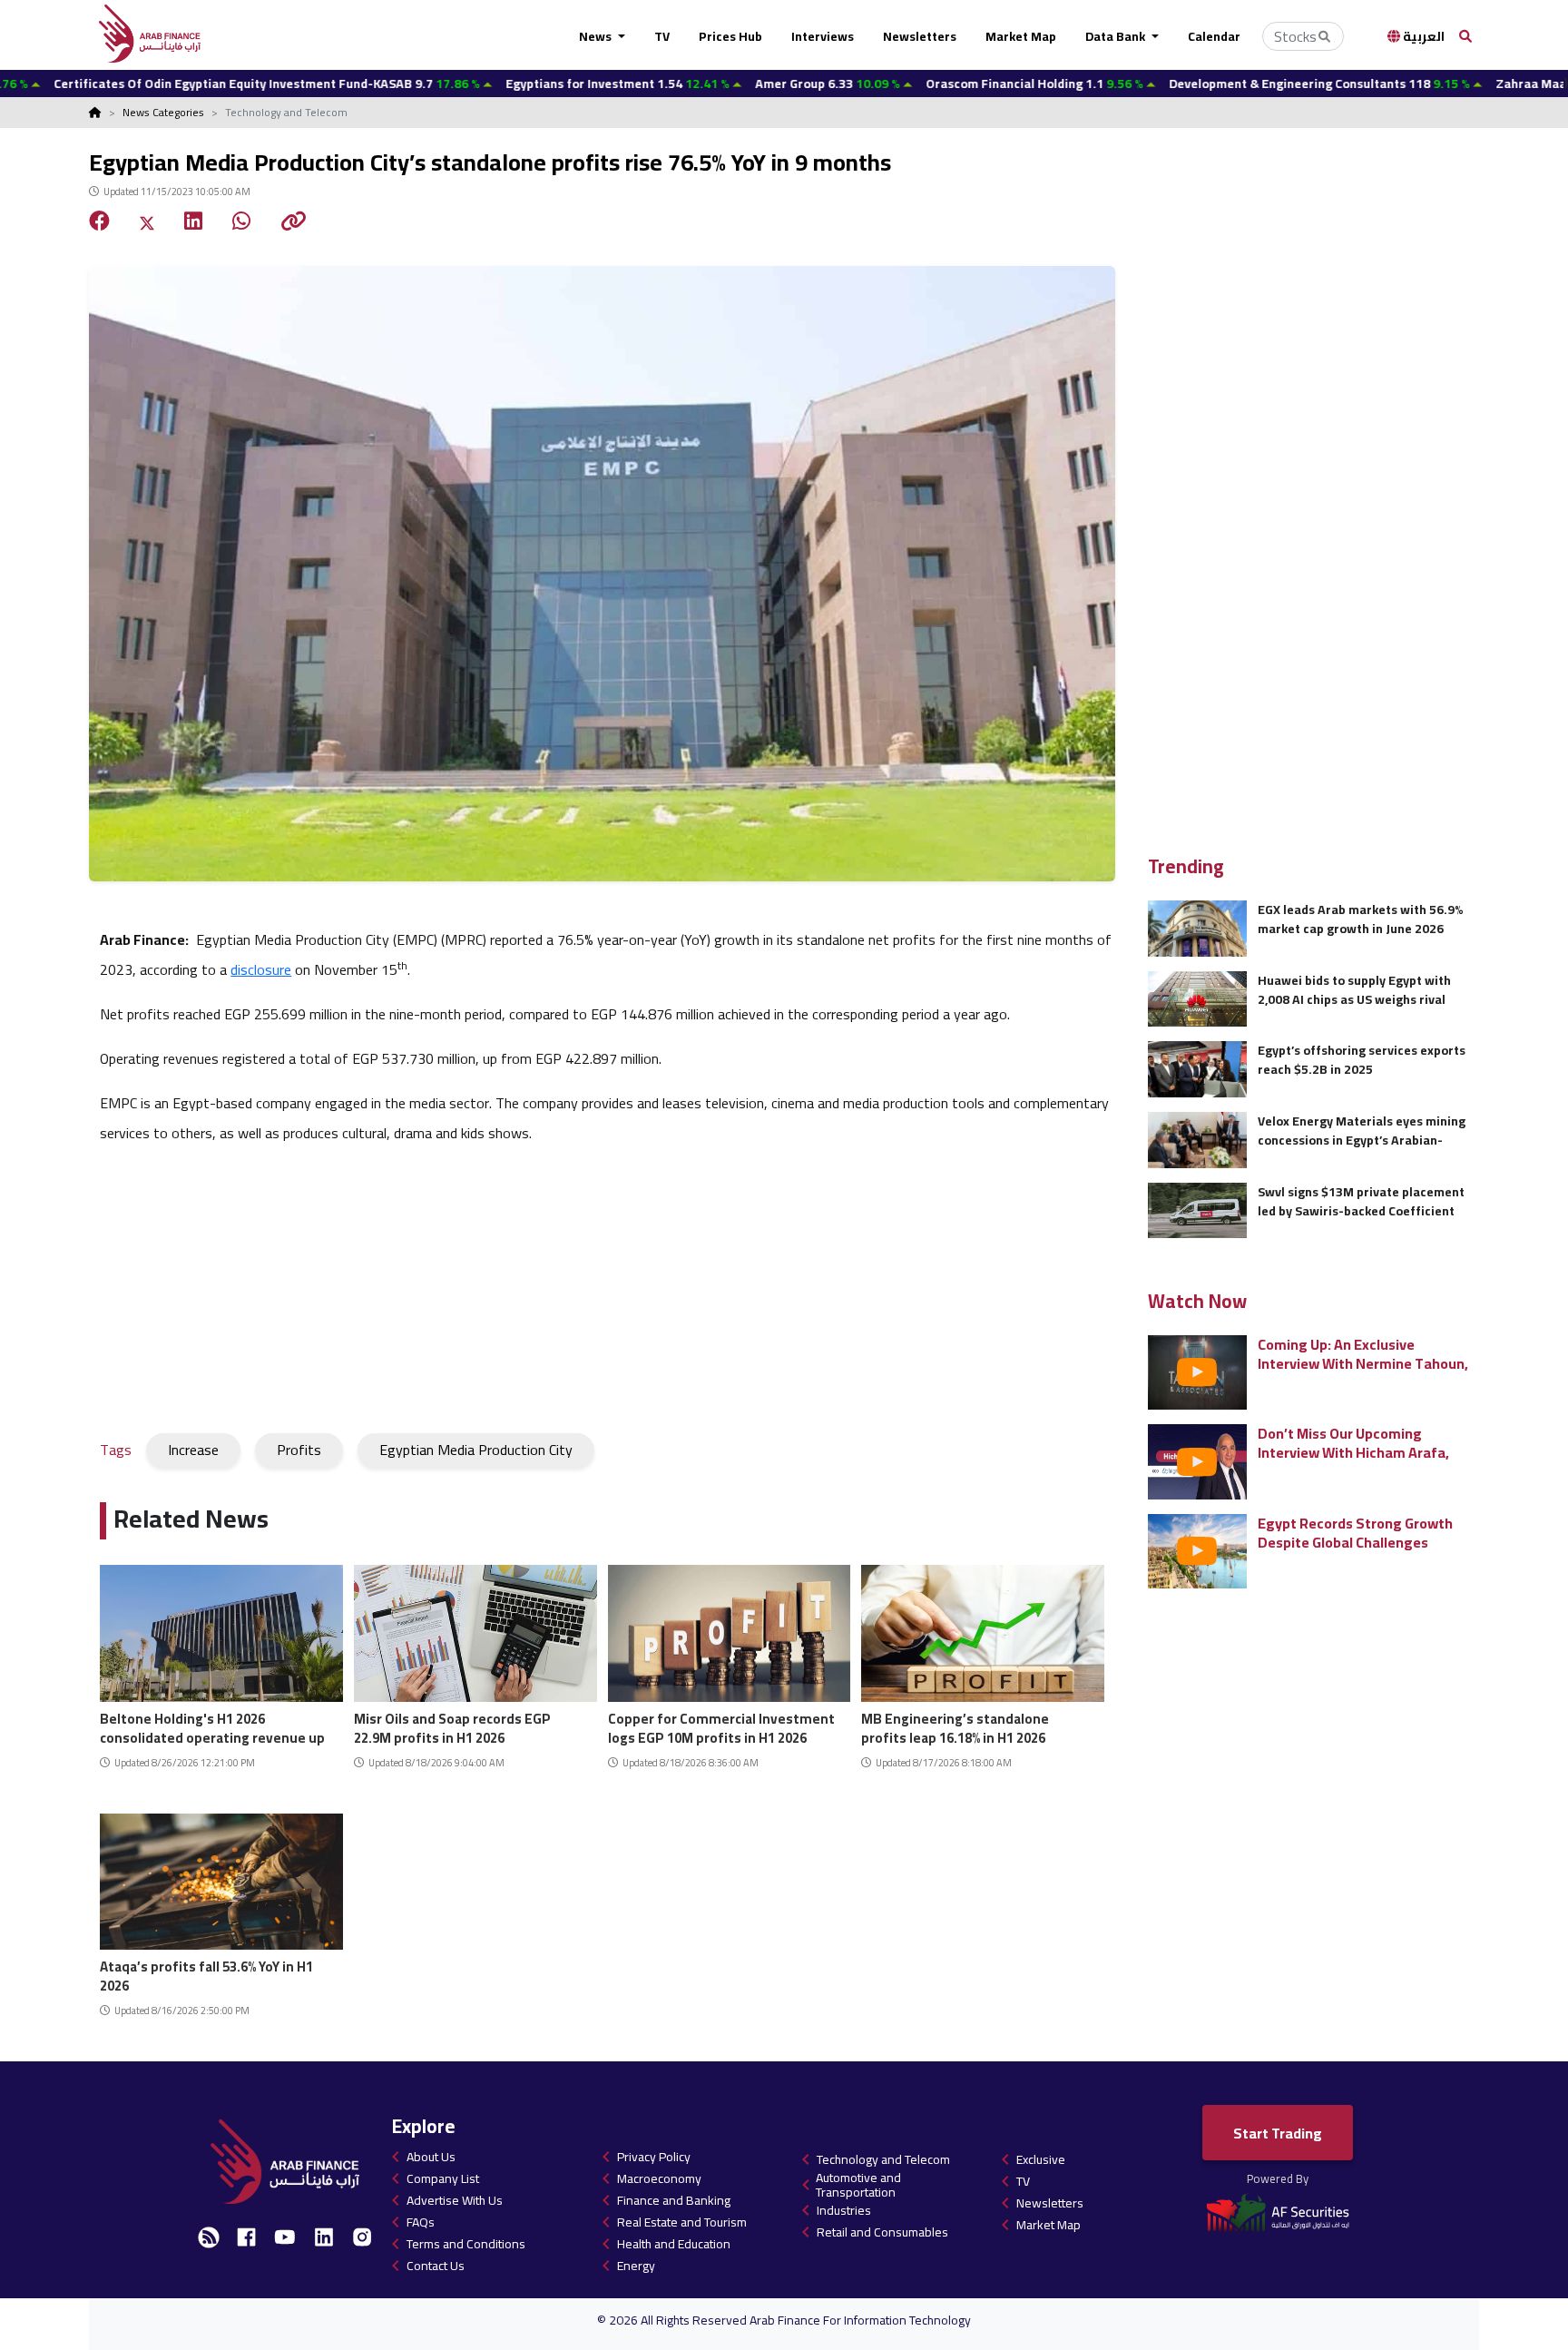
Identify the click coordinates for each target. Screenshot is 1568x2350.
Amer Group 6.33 (723, 84)
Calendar (1214, 36)
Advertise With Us (455, 2200)
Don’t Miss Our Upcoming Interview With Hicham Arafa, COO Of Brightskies (1353, 1443)
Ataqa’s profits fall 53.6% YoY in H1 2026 (206, 1974)
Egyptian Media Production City (476, 1450)
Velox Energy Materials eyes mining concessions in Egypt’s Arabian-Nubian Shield (1362, 1131)
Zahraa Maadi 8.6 (1462, 84)
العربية (1422, 36)
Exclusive (1041, 2159)
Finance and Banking (674, 2200)
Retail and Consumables (882, 2232)
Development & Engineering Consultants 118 (1215, 84)
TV (662, 36)
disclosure (261, 969)
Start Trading (1278, 2133)
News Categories (163, 112)
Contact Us (436, 2266)
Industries (844, 2210)
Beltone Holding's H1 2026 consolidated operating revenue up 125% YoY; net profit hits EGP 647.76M (212, 1726)
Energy (636, 2266)
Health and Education (674, 2244)
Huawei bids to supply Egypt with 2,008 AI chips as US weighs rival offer (1354, 990)
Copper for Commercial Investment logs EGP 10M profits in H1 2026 (721, 1726)
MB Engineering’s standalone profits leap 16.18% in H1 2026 (955, 1726)
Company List (443, 2178)
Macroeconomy (659, 2178)
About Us (431, 2157)
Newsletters (920, 36)
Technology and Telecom (883, 2159)
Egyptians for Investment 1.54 (513, 84)
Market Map (1021, 36)
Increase (193, 1450)
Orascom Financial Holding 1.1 (930, 84)
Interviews (823, 36)
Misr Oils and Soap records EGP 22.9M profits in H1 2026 (452, 1726)
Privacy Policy (654, 2157)
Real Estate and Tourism (682, 2222)
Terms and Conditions (466, 2244)
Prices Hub (730, 36)
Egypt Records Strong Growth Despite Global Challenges (1355, 1533)
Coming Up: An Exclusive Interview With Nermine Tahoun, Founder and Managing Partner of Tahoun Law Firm (1363, 1354)
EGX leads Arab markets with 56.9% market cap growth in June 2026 (1361, 919)
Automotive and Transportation (858, 2185)
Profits (299, 1450)
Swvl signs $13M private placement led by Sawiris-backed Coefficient (1361, 1201)
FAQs (421, 2222)
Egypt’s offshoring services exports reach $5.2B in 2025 (1362, 1060)
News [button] (597, 36)
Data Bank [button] (1117, 36)
